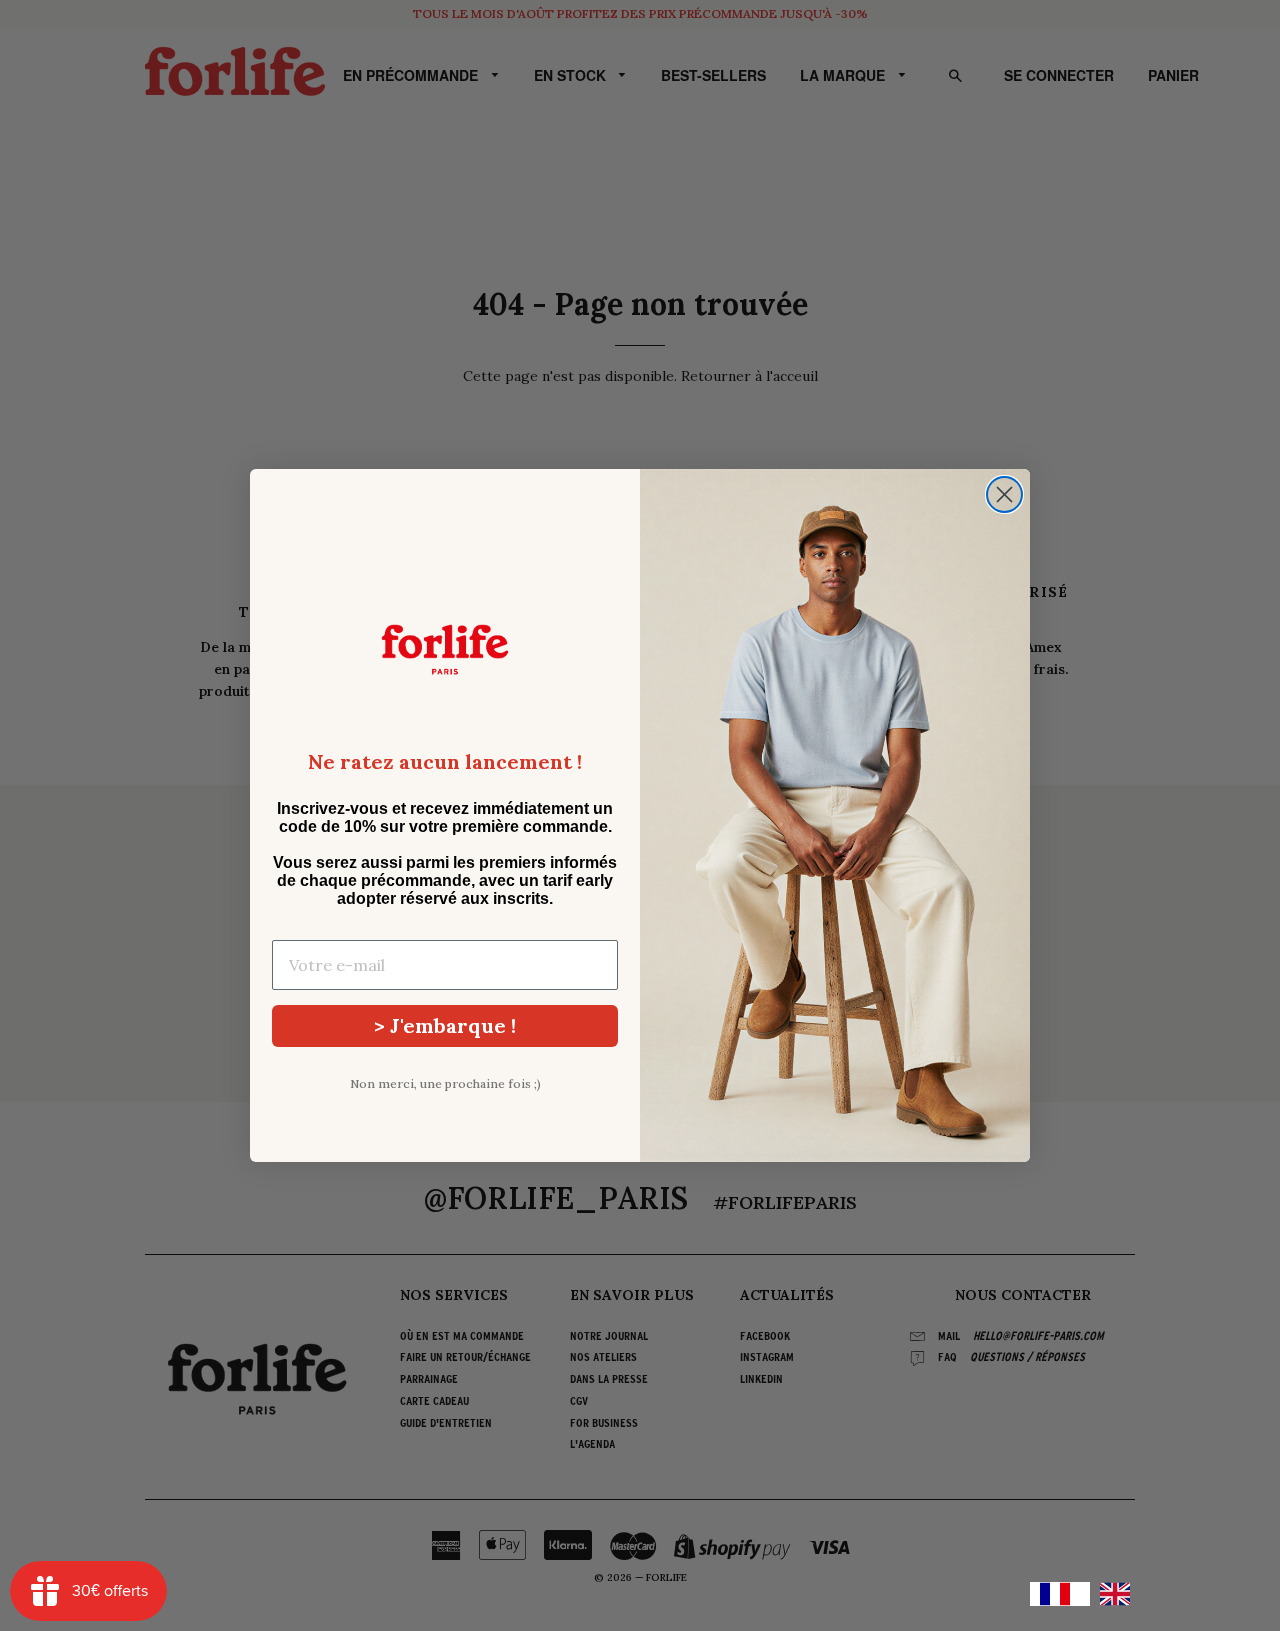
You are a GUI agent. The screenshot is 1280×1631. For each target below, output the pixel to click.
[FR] (1060, 1594)
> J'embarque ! (445, 1025)
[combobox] (1060, 1594)
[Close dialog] (1004, 494)
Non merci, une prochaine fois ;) (445, 1083)
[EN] (1120, 1594)
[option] (1120, 1594)
